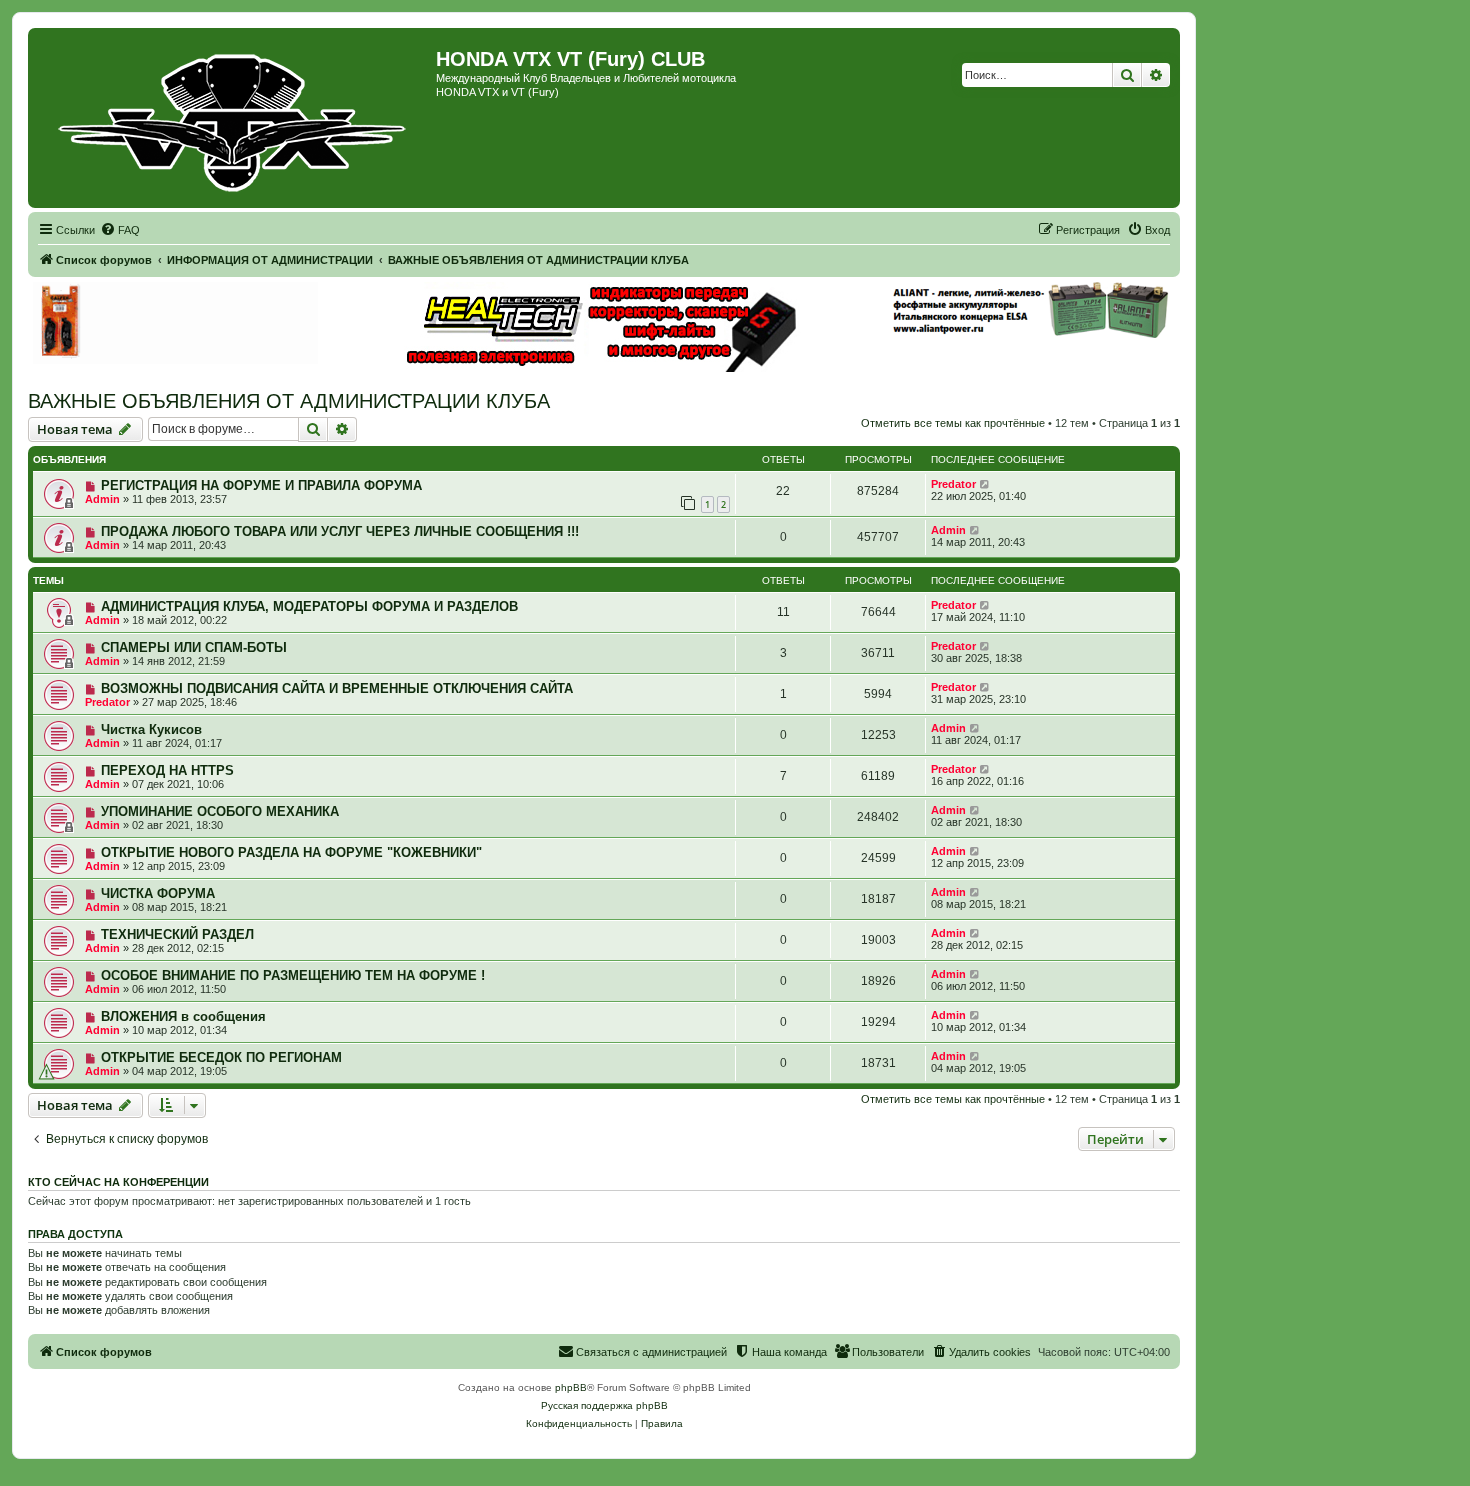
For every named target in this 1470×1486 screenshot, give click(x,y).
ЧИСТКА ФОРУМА (158, 893)
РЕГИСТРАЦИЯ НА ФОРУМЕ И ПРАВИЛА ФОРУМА (261, 485)
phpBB (571, 1387)
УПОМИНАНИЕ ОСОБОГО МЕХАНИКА (220, 811)
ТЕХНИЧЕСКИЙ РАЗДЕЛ (177, 934)
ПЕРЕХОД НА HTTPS (167, 770)
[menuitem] (120, 230)
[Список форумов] (234, 118)
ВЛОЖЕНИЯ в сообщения (183, 1016)
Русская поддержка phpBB (604, 1405)
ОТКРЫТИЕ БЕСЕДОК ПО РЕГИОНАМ (221, 1057)
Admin (102, 499)
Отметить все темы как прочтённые (953, 423)
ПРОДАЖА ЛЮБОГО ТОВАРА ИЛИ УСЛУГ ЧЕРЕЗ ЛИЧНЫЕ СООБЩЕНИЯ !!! (340, 531)
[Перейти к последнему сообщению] (985, 484)
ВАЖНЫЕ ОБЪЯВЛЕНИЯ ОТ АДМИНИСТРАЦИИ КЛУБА (289, 401)
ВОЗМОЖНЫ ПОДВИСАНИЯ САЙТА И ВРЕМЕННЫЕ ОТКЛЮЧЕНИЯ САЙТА (337, 688)
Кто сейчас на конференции (118, 1182)
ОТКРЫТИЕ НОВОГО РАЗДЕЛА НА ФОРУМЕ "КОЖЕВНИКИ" (291, 852)
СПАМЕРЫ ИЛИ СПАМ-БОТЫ (194, 647)
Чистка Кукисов (151, 729)
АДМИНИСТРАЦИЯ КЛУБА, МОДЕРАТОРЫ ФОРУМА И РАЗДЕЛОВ (309, 606)
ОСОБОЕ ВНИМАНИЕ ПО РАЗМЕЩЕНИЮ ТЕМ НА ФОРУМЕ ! (293, 975)
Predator (953, 484)
